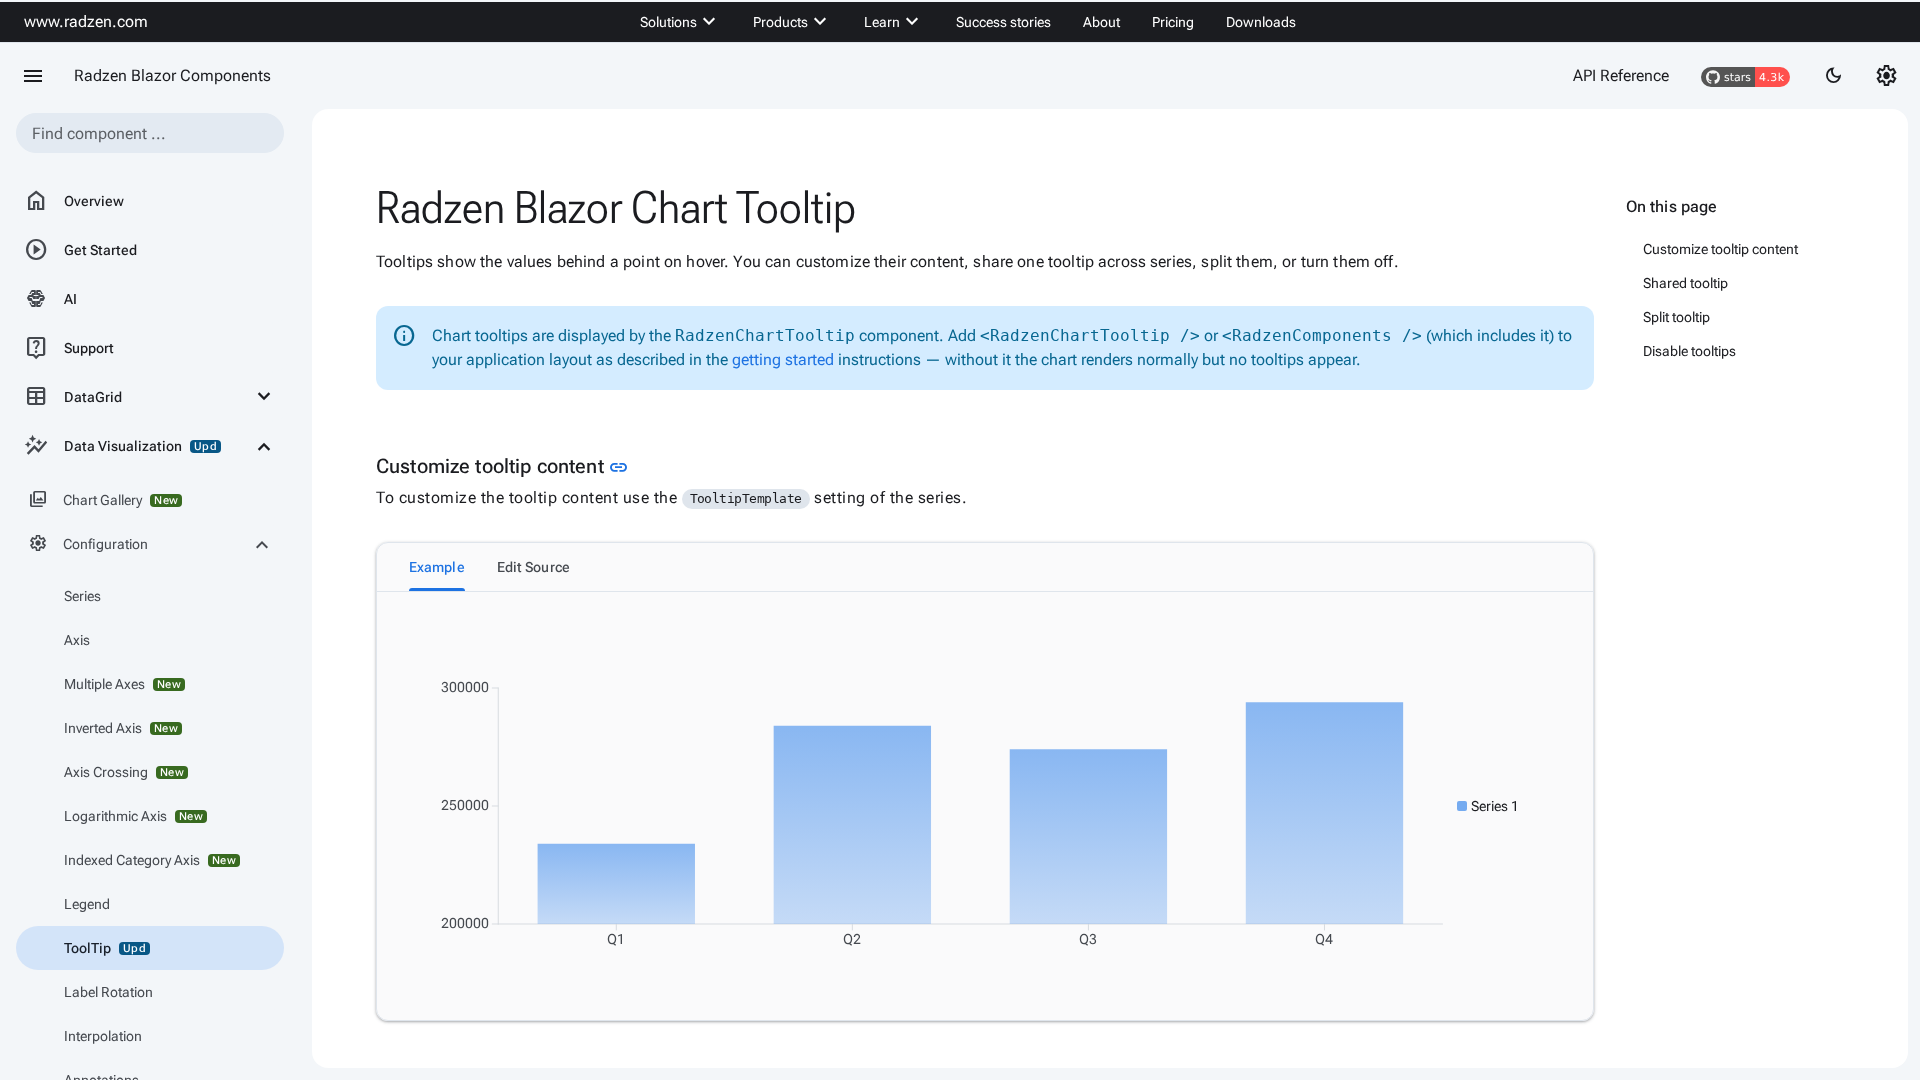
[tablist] (985, 567)
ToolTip (105, 948)
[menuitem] (680, 22)
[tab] (437, 567)
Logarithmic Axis (133, 816)
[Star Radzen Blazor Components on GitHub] (1745, 76)
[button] (1488, 806)
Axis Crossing (124, 772)
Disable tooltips (1689, 351)
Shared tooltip (1685, 283)
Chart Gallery (103, 499)
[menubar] (968, 22)
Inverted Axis (121, 728)
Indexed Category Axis (150, 860)
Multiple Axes (122, 684)
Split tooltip (1676, 317)
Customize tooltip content (1720, 249)
